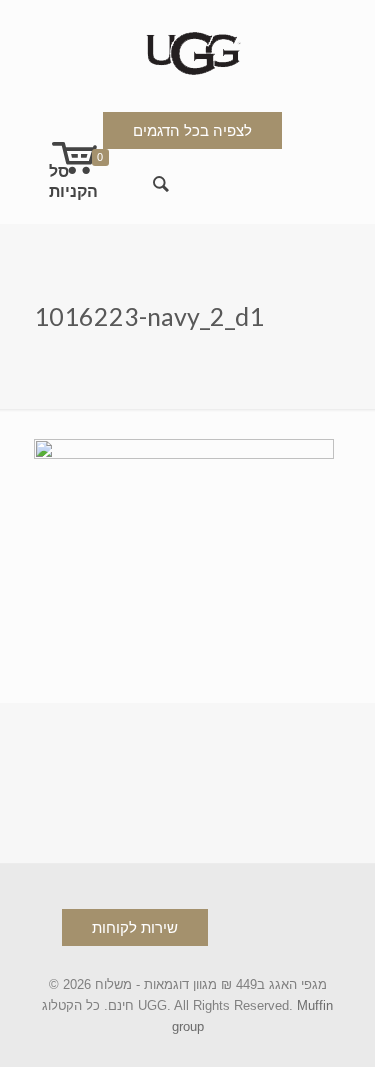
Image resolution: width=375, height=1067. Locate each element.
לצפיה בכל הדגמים (192, 130)
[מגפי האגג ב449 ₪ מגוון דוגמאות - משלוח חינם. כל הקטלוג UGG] (188, 49)
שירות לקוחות (135, 927)
